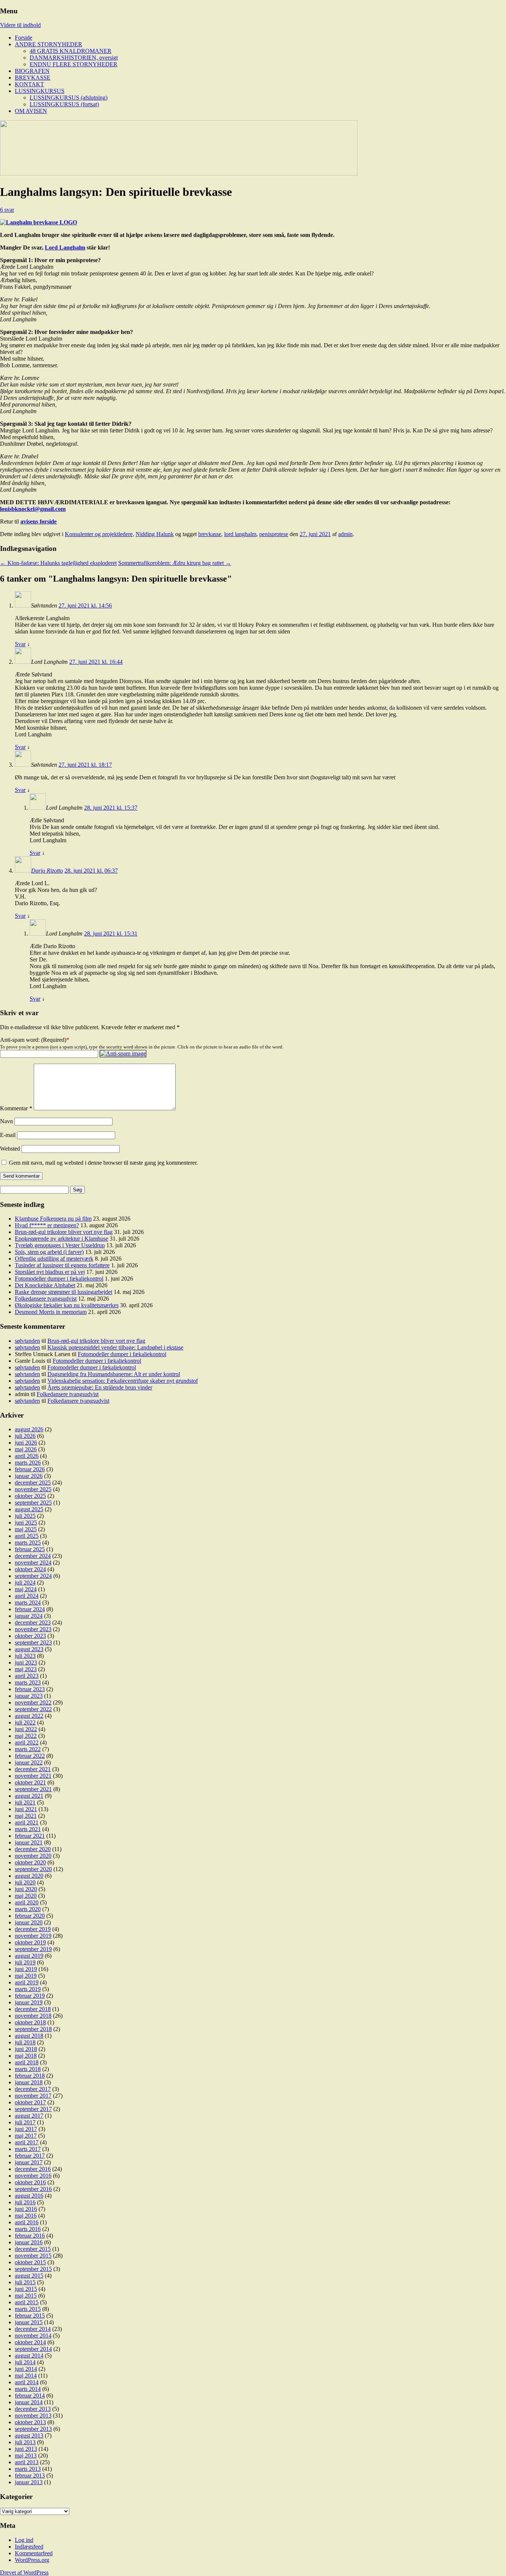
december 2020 (33, 1849)
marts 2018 (28, 2069)
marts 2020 (28, 1909)
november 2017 (33, 2096)
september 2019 (33, 1949)
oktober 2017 (30, 2102)
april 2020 (27, 1902)
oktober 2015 (30, 2262)
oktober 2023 (30, 1636)
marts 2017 (28, 2149)
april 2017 (27, 2142)
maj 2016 (26, 2216)
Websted (10, 1149)
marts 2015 (28, 2309)
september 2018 (33, 2029)
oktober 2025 (30, 1496)
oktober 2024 (30, 1569)
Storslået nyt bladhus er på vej (50, 1272)
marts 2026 (28, 1463)
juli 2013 (25, 2442)
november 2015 (33, 2256)
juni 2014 (26, 2369)
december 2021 (33, 1769)
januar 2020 (29, 1922)
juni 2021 (26, 1809)
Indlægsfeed (29, 2547)
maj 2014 (26, 2376)
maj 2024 (26, 1589)
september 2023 (33, 1642)
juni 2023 (26, 1662)
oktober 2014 (30, 2342)
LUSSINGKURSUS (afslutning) (69, 98)
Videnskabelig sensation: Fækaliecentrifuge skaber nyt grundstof (123, 1381)
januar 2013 (29, 2482)
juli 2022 (25, 1722)
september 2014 (33, 2349)
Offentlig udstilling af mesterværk (54, 1259)
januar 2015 (29, 2322)
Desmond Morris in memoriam (51, 1312)
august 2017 (29, 2116)
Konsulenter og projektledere (99, 534)
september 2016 (33, 2189)
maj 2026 (26, 1449)
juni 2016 (26, 2209)
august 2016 (29, 2196)
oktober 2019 (30, 1942)
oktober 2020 (30, 1862)
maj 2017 (26, 2136)
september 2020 (33, 1869)
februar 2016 (30, 2236)
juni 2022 (26, 1729)
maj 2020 (26, 1896)
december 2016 (33, 2169)
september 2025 (33, 1503)
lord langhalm (240, 534)
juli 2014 (25, 2362)
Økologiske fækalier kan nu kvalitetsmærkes (67, 1305)
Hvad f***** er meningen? (47, 1225)
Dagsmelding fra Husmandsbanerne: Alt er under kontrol (114, 1374)
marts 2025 (28, 1543)
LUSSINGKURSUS (40, 91)
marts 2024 (28, 1603)
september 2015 (33, 2269)
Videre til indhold (20, 25)
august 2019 (29, 1956)
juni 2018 (26, 2049)
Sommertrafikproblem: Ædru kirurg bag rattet (175, 563)
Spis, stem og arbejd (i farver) (49, 1252)
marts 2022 (28, 1749)
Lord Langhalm (65, 247)
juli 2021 (25, 1802)
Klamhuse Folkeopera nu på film (53, 1219)
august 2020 (29, 1876)
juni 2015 (26, 2289)
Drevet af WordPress (24, 2572)
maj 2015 (26, 2296)
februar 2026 (30, 1469)
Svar (20, 644)
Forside (24, 38)
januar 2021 (29, 1842)
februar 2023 (30, 1689)
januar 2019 (29, 2002)
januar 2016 (29, 2242)
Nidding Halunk (155, 534)
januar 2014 (29, 2402)
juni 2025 (26, 1523)
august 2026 (29, 1429)
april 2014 (27, 2382)
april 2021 (27, 1822)
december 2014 (33, 2329)
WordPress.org (32, 2560)
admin (345, 534)
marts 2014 (28, 2389)
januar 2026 (29, 1476)
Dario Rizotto (47, 871)
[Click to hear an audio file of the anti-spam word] (123, 1053)
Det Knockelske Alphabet (45, 1285)
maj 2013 (26, 2455)
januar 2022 (29, 1762)
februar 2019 (30, 1996)
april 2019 (27, 1982)
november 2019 (33, 1936)
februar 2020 (30, 1916)
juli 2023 (25, 1656)
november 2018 (33, 2016)
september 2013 (33, 2429)
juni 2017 (26, 2129)
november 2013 (33, 2416)
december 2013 (33, 2409)
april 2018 (27, 2062)
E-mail (8, 1135)
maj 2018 (26, 2056)
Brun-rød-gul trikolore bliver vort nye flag (64, 1232)
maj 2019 (26, 1976)
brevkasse (210, 534)
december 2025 (33, 1483)
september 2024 (33, 1576)
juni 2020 (26, 1889)
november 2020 (33, 1856)
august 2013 (29, 2436)
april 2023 (27, 1676)
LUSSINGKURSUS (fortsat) (64, 104)
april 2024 (27, 1596)
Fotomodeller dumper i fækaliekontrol (59, 1279)
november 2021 (33, 1776)
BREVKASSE (33, 78)
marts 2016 (28, 2229)
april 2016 (27, 2222)
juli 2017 (25, 2122)
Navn (6, 1121)
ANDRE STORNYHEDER (49, 44)
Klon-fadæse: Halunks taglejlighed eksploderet (58, 563)
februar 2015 (30, 2316)
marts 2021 (28, 1829)
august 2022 (29, 1716)
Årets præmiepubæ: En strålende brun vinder (100, 1387)
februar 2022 (30, 1756)
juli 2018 (25, 2042)
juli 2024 (25, 1583)
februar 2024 (30, 1609)
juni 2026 (26, 1443)
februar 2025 (30, 1549)
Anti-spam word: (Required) (33, 1040)
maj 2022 (26, 1736)
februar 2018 (30, 2076)
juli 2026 (25, 1436)
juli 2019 (25, 1962)
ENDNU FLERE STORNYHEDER (74, 64)
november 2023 (33, 1629)
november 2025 (33, 1489)
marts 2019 (28, 1989)
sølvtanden (27, 1341)
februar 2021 (30, 1836)
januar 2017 (29, 2162)
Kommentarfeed (34, 2553)
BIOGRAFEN (32, 71)
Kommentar (16, 1108)
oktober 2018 (30, 2022)
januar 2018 (29, 2082)
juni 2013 (26, 2449)
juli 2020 (25, 1882)
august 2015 (29, 2276)
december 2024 (33, 1556)
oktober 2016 (30, 2182)
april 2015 (27, 2302)
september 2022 (33, 1709)
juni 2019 (26, 1969)
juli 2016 (25, 2202)
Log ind (24, 2540)
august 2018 (29, 2036)
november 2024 (33, 1563)
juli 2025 (25, 1516)
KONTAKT (29, 84)
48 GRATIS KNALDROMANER (71, 51)
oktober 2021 (30, 1782)
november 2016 (33, 2176)
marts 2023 (28, 1682)
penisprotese (274, 534)
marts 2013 (28, 2469)
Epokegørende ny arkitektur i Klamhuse (61, 1239)
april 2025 (27, 1536)
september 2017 (33, 2109)
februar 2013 (30, 2475)
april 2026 (27, 1456)
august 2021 (29, 1796)
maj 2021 (26, 1816)
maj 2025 (26, 1529)
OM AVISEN (31, 111)
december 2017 (33, 2089)
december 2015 (33, 2249)
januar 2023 (29, 1696)
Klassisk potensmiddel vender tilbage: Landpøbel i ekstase (115, 1347)
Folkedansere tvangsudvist (46, 1299)
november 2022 (33, 1702)
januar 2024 (29, 1616)
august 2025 (29, 1509)
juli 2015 (25, 2282)
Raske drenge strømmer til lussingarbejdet (64, 1292)
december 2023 (33, 1622)
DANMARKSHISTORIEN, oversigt (74, 58)
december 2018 (33, 2009)
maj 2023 (26, 1669)
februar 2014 (30, 2396)
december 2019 (33, 1929)
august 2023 (29, 1649)
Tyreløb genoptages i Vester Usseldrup (60, 1245)
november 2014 (33, 2336)
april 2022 (27, 1742)
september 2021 (33, 1789)
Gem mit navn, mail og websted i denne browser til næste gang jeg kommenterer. (103, 1163)
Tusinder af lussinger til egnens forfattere (62, 1265)
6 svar (7, 210)
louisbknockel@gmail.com (33, 509)
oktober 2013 (30, 2422)
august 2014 (29, 2356)
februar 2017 (30, 2156)
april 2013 (27, 2462)
